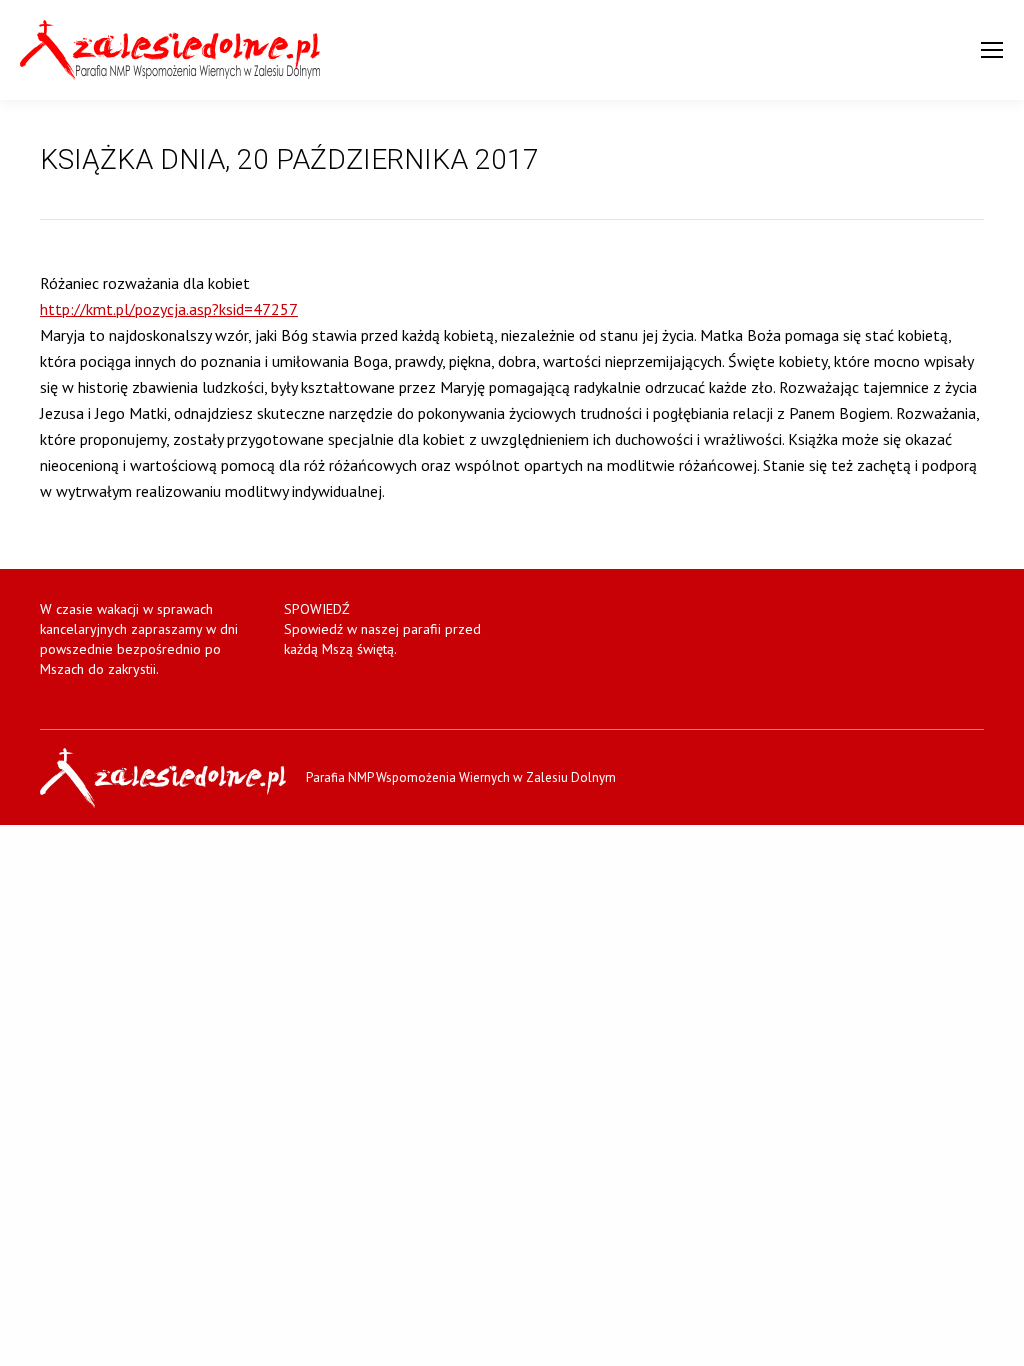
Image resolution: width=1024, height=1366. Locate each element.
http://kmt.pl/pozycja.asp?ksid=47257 (169, 309)
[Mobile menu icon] (992, 50)
